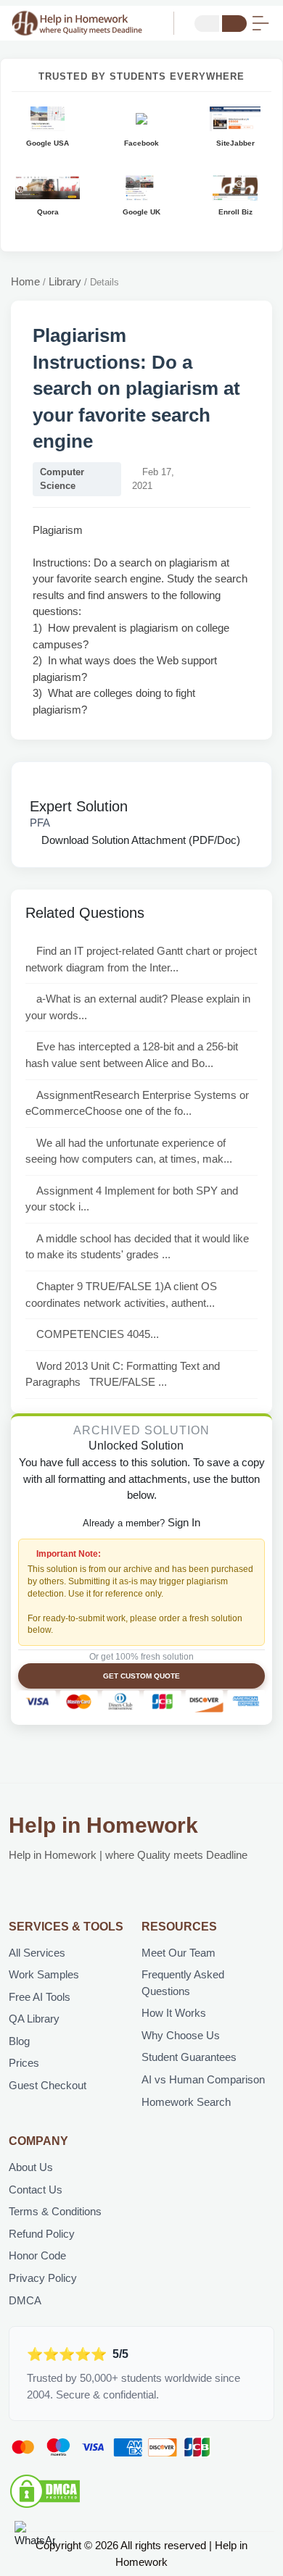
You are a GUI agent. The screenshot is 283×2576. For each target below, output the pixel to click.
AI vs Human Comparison (203, 2079)
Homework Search (186, 2102)
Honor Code (37, 2255)
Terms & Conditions (55, 2211)
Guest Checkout (48, 2085)
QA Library (34, 2019)
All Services (37, 1953)
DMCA (25, 2300)
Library (65, 281)
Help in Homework (103, 1825)
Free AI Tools (40, 1997)
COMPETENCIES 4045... (98, 1334)
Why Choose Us (181, 2035)
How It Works (174, 2013)
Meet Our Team (179, 1953)
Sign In (184, 1522)
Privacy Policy (43, 2278)
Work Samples (44, 1974)
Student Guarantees (189, 2057)
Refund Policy (42, 2234)
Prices (24, 2063)
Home (25, 281)
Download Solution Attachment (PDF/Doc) (139, 840)
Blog (19, 2041)
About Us (31, 2167)
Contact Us (36, 2190)
